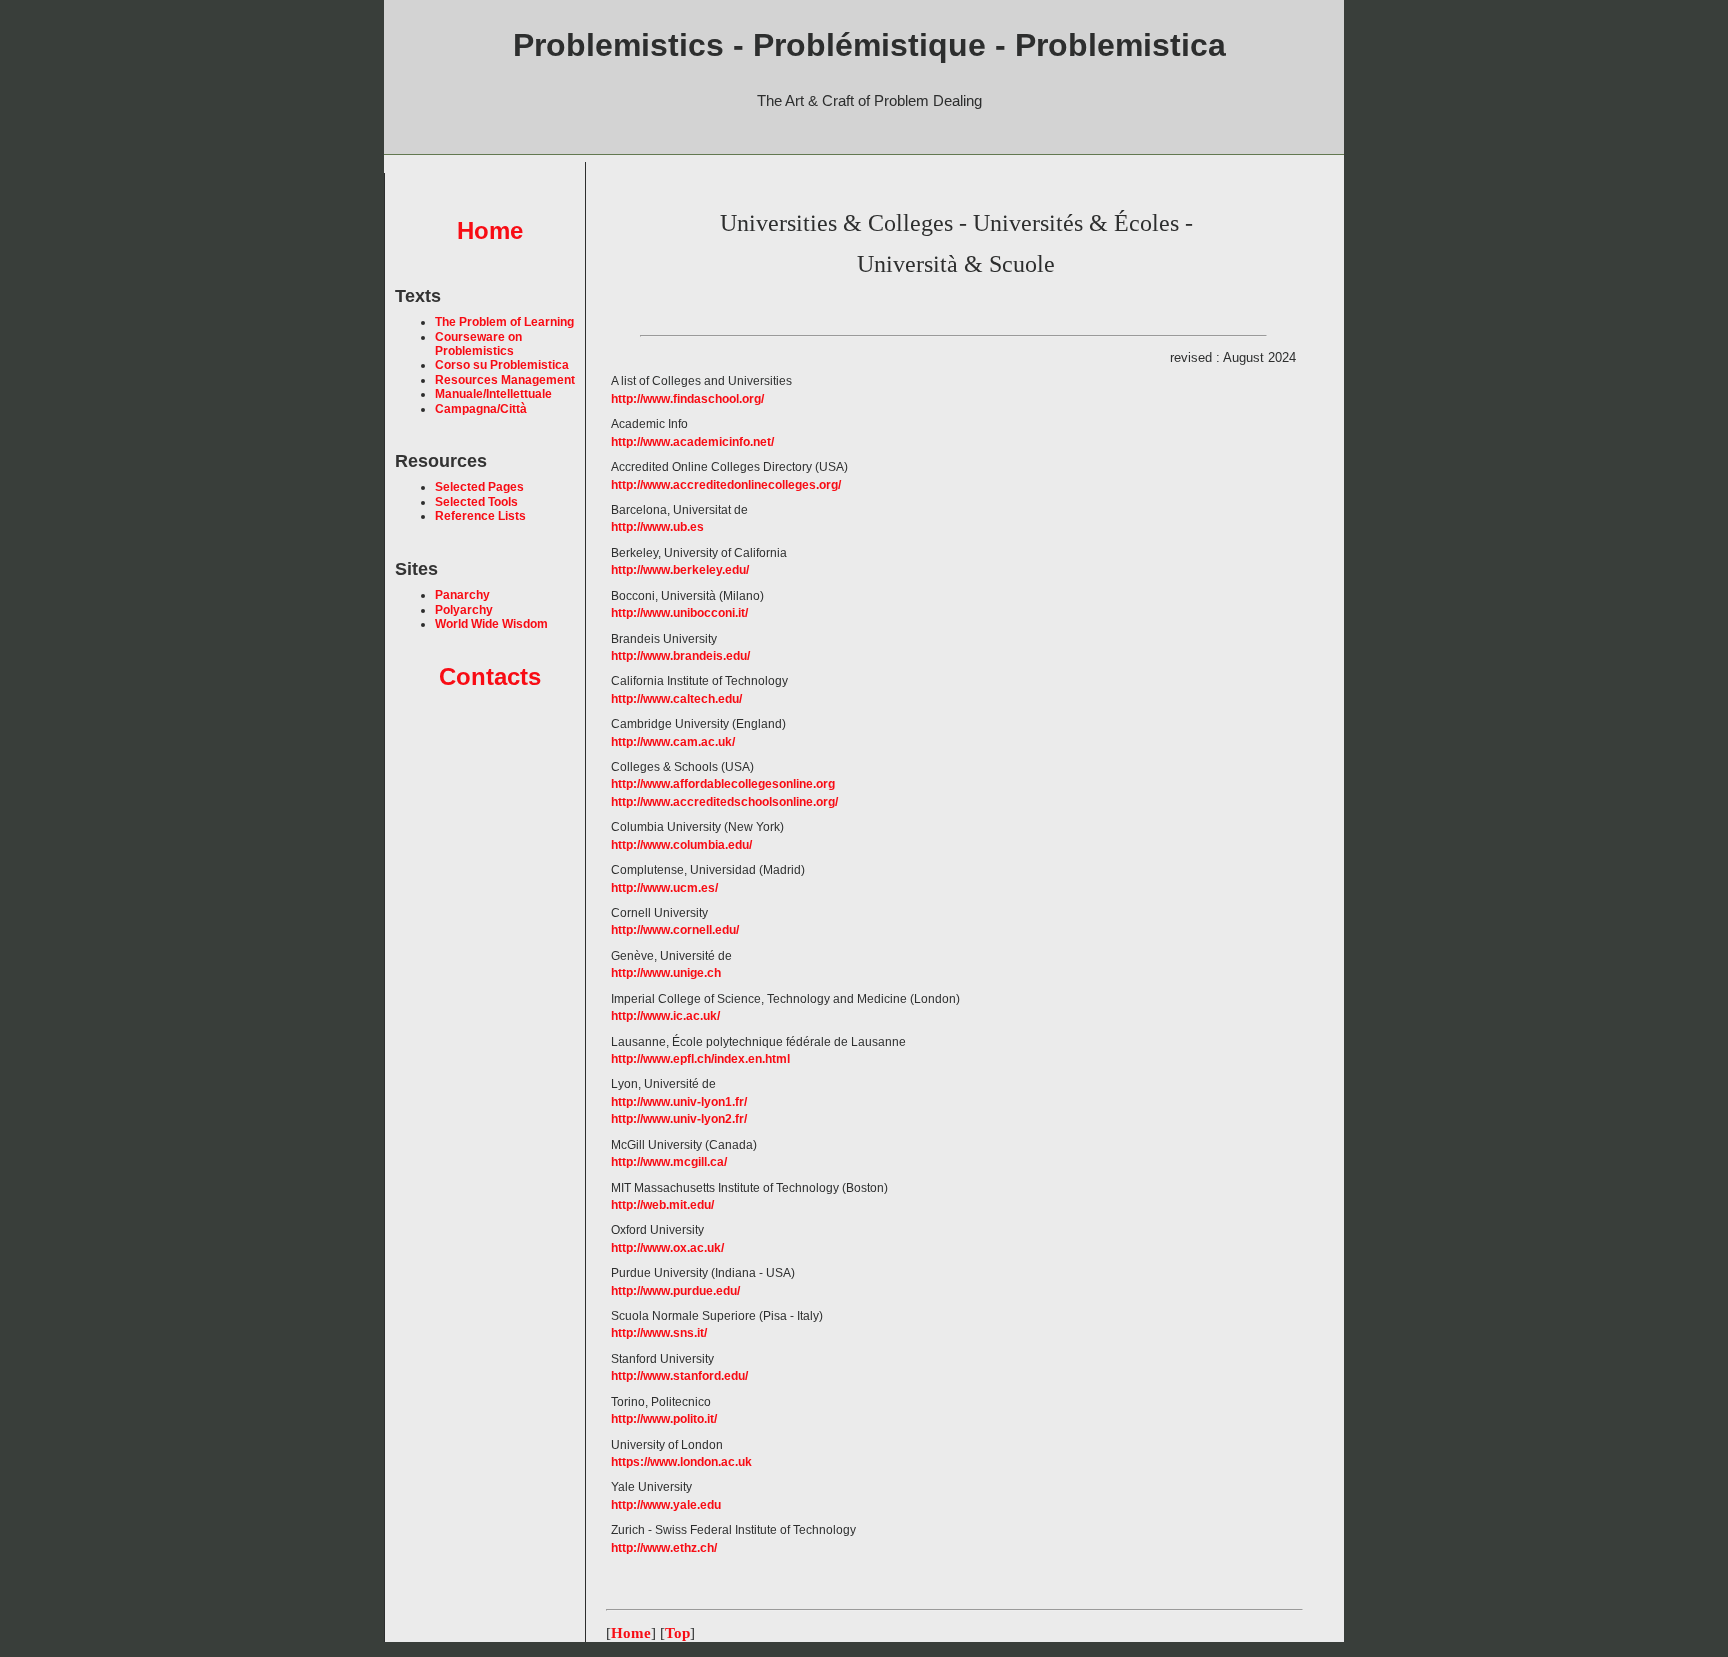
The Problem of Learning (504, 322)
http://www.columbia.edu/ (681, 845)
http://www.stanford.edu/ (679, 1376)
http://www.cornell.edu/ (675, 930)
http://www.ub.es (657, 527)
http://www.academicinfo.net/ (692, 442)
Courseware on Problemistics (478, 344)
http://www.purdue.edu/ (675, 1291)
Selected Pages (479, 487)
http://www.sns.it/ (659, 1333)
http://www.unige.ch (666, 973)
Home (490, 230)
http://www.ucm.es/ (664, 888)
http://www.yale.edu (666, 1505)
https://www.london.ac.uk (681, 1462)
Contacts (490, 676)
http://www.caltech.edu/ (676, 699)
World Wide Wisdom (491, 624)
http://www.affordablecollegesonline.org (723, 784)
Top (677, 1633)
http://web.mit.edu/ (662, 1205)
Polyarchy (464, 610)
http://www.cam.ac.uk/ (673, 742)
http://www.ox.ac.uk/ (667, 1248)
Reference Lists (480, 516)
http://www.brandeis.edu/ (680, 656)
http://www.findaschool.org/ (687, 399)
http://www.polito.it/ (664, 1419)
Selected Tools (476, 502)
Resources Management (505, 380)
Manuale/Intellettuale (493, 394)
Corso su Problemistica (502, 365)
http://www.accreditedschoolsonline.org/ (724, 802)
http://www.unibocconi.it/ (679, 613)
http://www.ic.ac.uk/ (665, 1016)
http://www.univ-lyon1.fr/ (679, 1102)
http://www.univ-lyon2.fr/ (679, 1119)
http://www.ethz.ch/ (664, 1548)
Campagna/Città (481, 409)
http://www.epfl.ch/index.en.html (700, 1059)
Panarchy (462, 595)
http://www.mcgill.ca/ (669, 1162)
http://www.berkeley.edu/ (680, 570)
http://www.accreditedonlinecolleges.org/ (726, 485)
